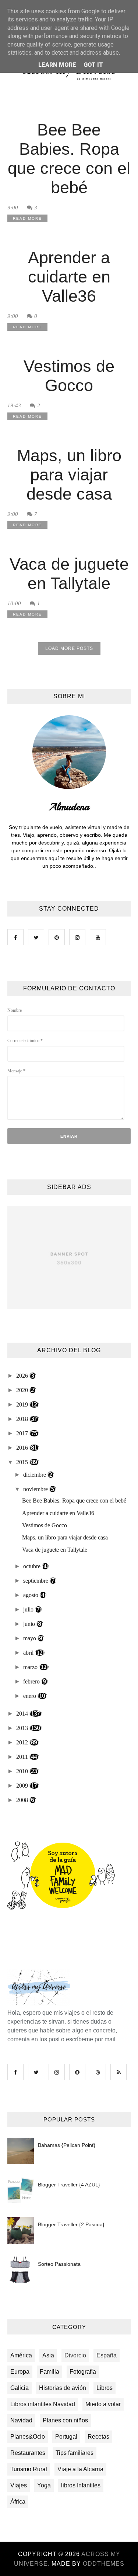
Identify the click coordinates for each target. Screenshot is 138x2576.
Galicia (20, 2388)
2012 (23, 1742)
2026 (23, 1376)
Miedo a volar (103, 2404)
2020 (23, 1390)
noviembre (36, 1489)
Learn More (57, 65)
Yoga (44, 2485)
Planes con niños (65, 2420)
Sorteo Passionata (59, 2264)
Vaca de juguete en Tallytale (69, 574)
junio (30, 1624)
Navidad (21, 2420)
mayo (30, 1638)
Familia (49, 2372)
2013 (23, 1728)
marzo (31, 1667)
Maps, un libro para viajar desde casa (69, 475)
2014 (23, 1714)
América (21, 2355)
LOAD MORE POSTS (69, 648)
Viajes (19, 2485)
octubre (33, 1566)
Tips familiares (75, 2453)
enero (30, 1696)
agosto (31, 1595)
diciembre (35, 1475)
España (107, 2355)
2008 (23, 1800)
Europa (20, 2372)
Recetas (98, 2437)
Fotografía (83, 2372)
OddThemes (104, 2564)
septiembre (36, 1581)
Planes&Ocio (28, 2437)
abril (29, 1653)
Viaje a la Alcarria (80, 2469)
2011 (23, 1757)
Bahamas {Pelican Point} (67, 2145)
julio (29, 1609)
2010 (23, 1771)
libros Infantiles (81, 2485)
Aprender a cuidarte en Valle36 (69, 277)
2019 (23, 1405)
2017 (23, 1433)
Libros (105, 2388)
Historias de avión (63, 2388)
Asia (48, 2355)
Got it (93, 65)
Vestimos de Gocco (69, 376)
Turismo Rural (29, 2469)
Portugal (66, 2437)
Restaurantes (28, 2453)
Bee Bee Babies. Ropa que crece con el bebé (69, 159)
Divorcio (75, 2355)
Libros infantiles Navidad (43, 2404)
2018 (23, 1419)
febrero (32, 1681)
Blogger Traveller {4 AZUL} (69, 2185)
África (18, 2502)
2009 (23, 1786)
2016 (23, 1448)
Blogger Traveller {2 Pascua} (71, 2224)
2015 (23, 1462)
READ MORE (27, 218)
